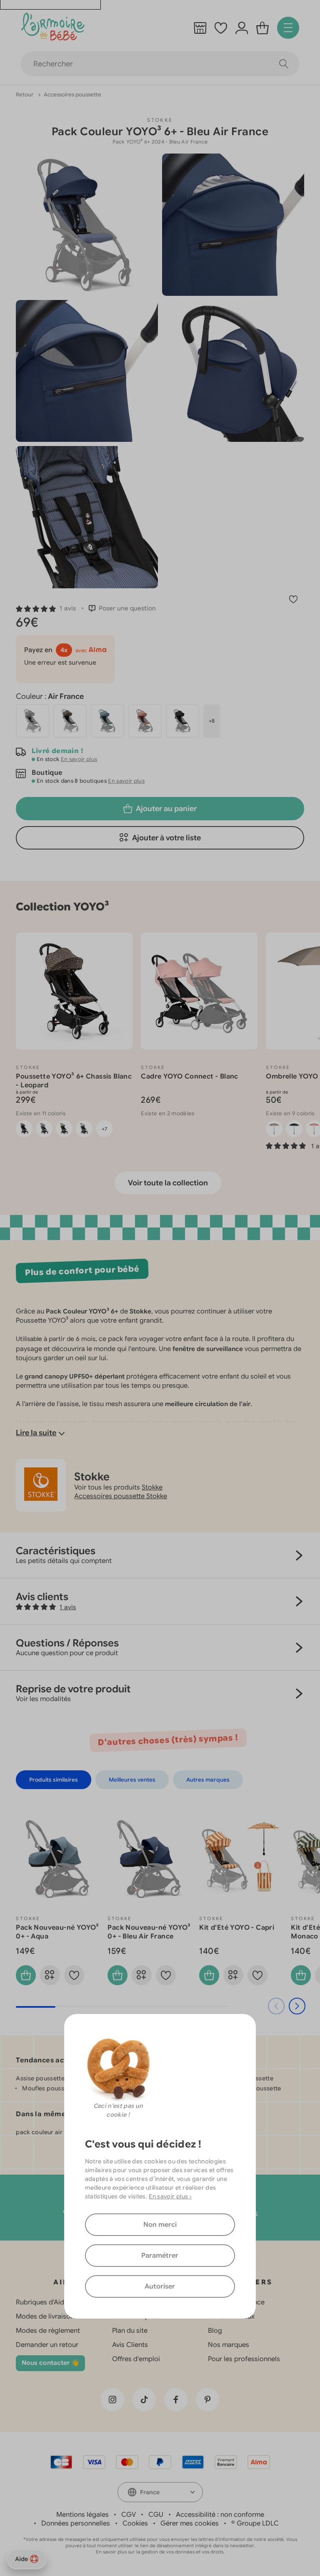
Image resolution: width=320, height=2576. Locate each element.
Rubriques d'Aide (42, 2302)
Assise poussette (40, 2078)
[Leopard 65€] (70, 721)
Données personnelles (76, 2523)
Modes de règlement (48, 2331)
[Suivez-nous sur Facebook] (176, 2400)
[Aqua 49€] (107, 721)
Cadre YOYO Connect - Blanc (189, 1076)
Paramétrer (160, 2256)
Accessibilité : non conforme (220, 2515)
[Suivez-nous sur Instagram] (112, 2400)
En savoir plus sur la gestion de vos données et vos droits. (160, 2552)
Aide (21, 2559)
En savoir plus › (170, 2196)
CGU (156, 2515)
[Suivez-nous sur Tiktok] (144, 2400)
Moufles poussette (49, 2088)
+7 (104, 1129)
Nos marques (229, 2345)
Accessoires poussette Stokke (121, 1496)
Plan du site (130, 2331)
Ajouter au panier (166, 809)
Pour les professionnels (244, 2359)
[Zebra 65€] (32, 721)
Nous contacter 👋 (50, 2363)
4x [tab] (64, 650)
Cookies (135, 2523)
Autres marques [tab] (208, 1780)
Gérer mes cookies (190, 2523)
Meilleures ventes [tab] (132, 1780)
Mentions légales (82, 2515)
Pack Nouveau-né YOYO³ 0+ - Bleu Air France (149, 1932)
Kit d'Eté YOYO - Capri (237, 1928)
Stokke (160, 120)
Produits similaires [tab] (54, 1780)
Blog (215, 2331)
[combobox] (160, 2492)
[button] (46, 608)
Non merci (160, 2225)
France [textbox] (150, 2492)
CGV (129, 2515)
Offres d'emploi (136, 2359)
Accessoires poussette (72, 95)
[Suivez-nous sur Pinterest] (207, 2400)
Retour (25, 95)
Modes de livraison (45, 2316)
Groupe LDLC (258, 2523)
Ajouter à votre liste (166, 838)
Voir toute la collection (168, 1183)
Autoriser (160, 2286)
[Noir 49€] (182, 721)
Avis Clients (130, 2345)
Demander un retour (47, 2345)
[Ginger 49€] (145, 721)
